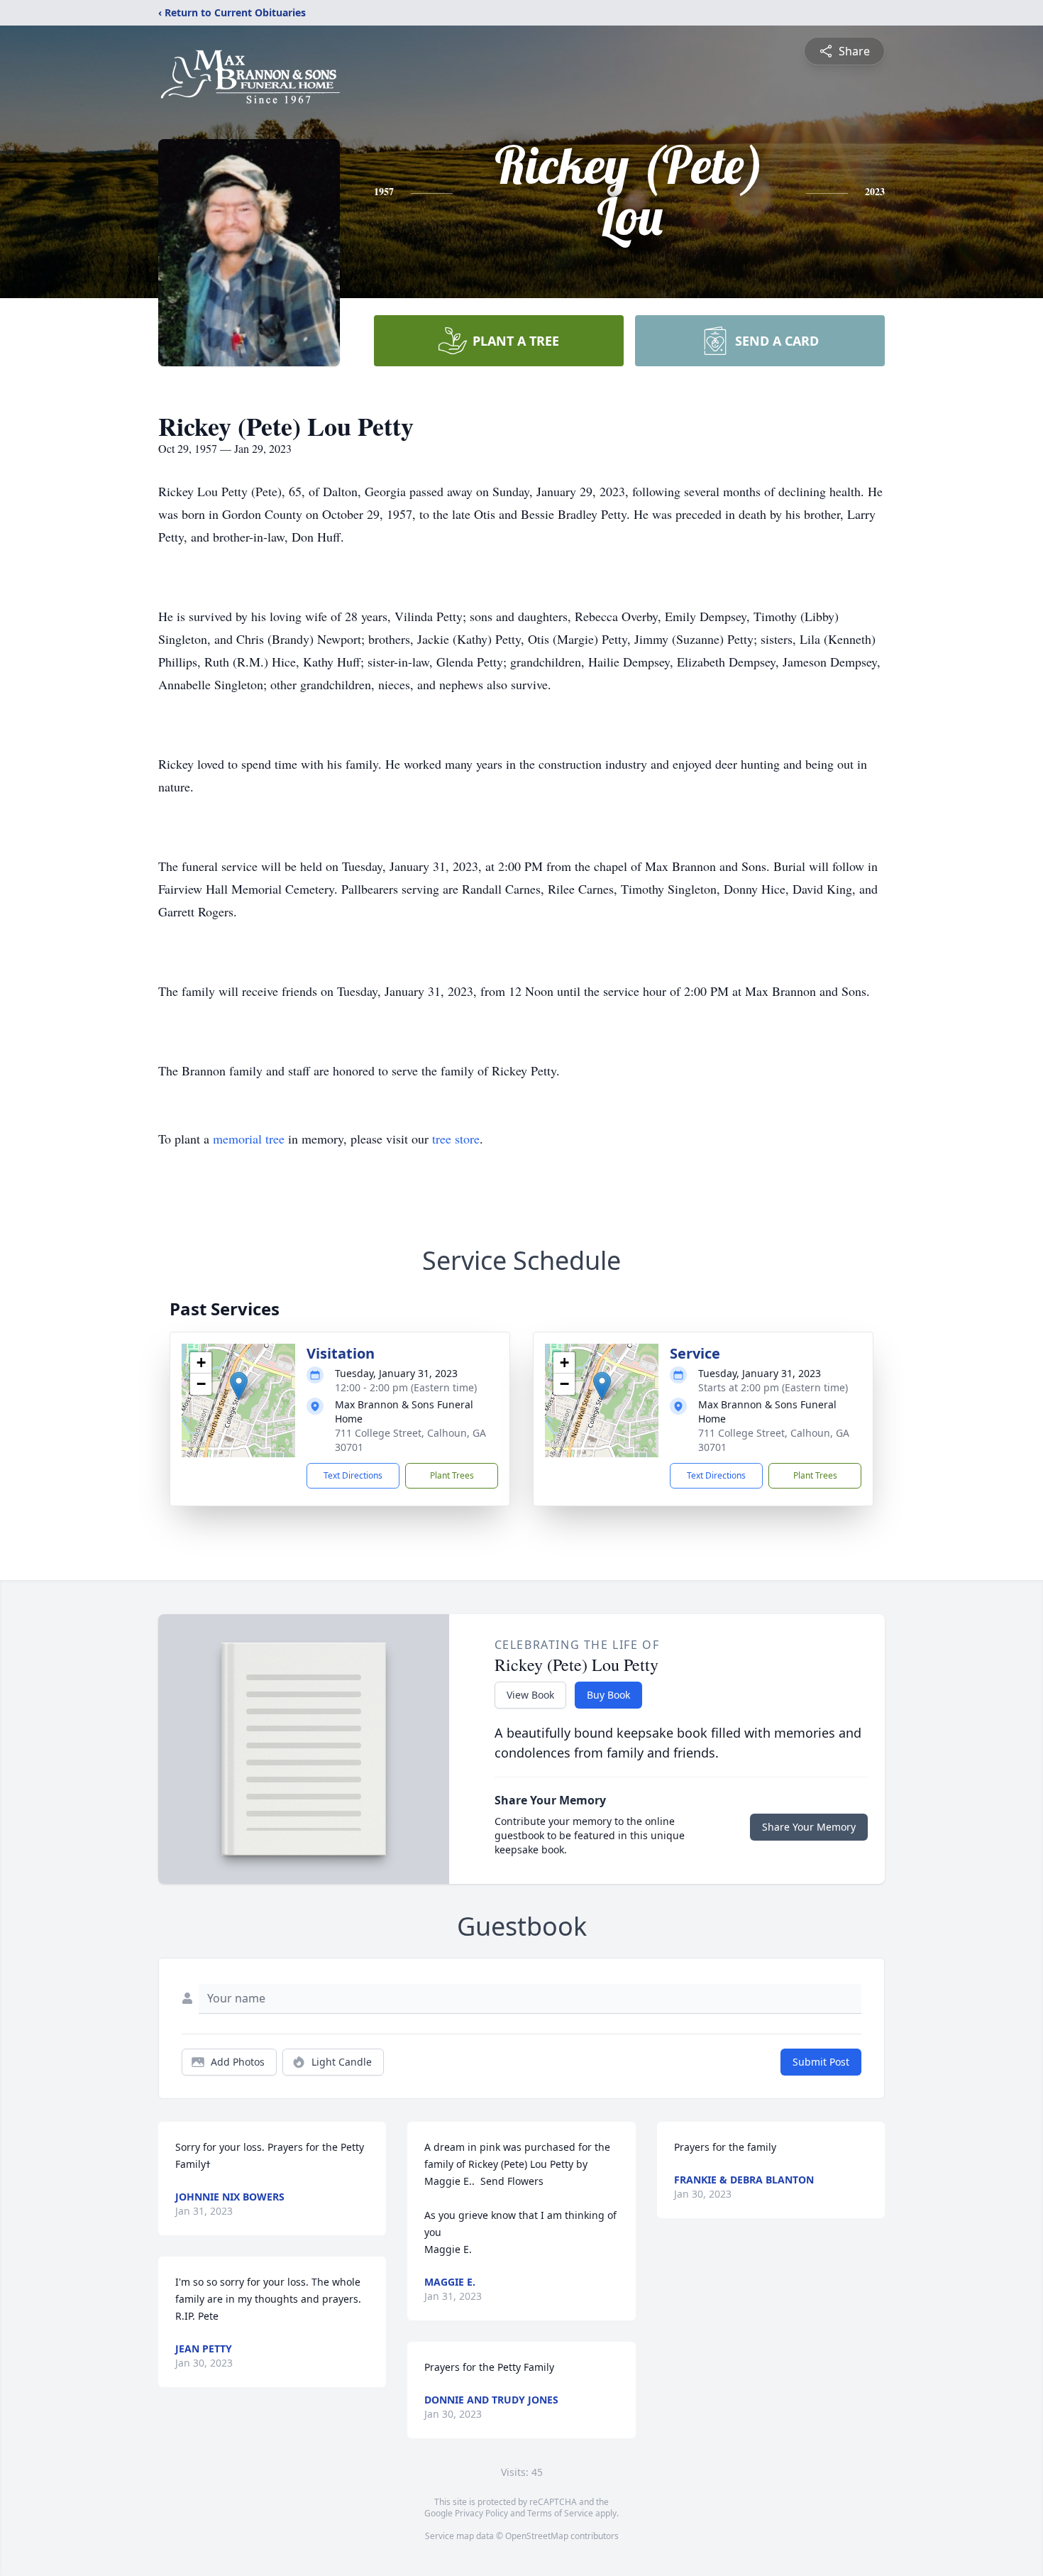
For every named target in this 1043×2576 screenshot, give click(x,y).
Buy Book (608, 1695)
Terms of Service (560, 2513)
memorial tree (249, 1139)
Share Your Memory (809, 1827)
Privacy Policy (481, 2513)
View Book (530, 1695)
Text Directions (353, 1475)
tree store (456, 1139)
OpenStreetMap (537, 2536)
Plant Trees (452, 1475)
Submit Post (821, 2062)
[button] (239, 1386)
